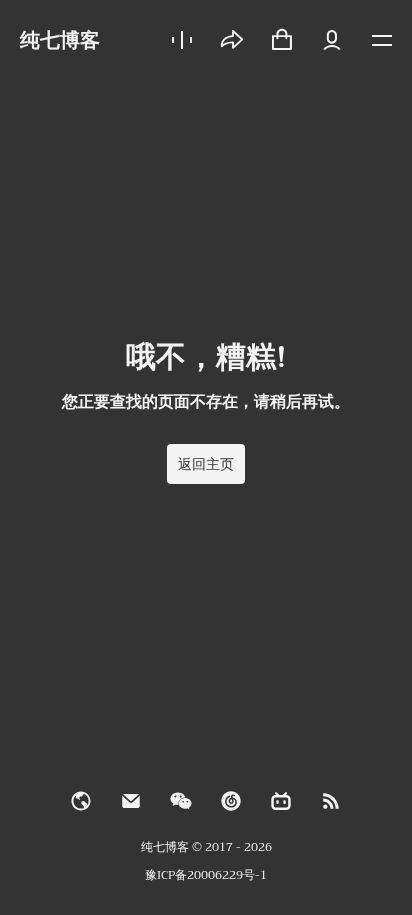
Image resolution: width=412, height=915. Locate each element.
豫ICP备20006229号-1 (206, 875)
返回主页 (206, 464)
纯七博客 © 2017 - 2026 (206, 847)
